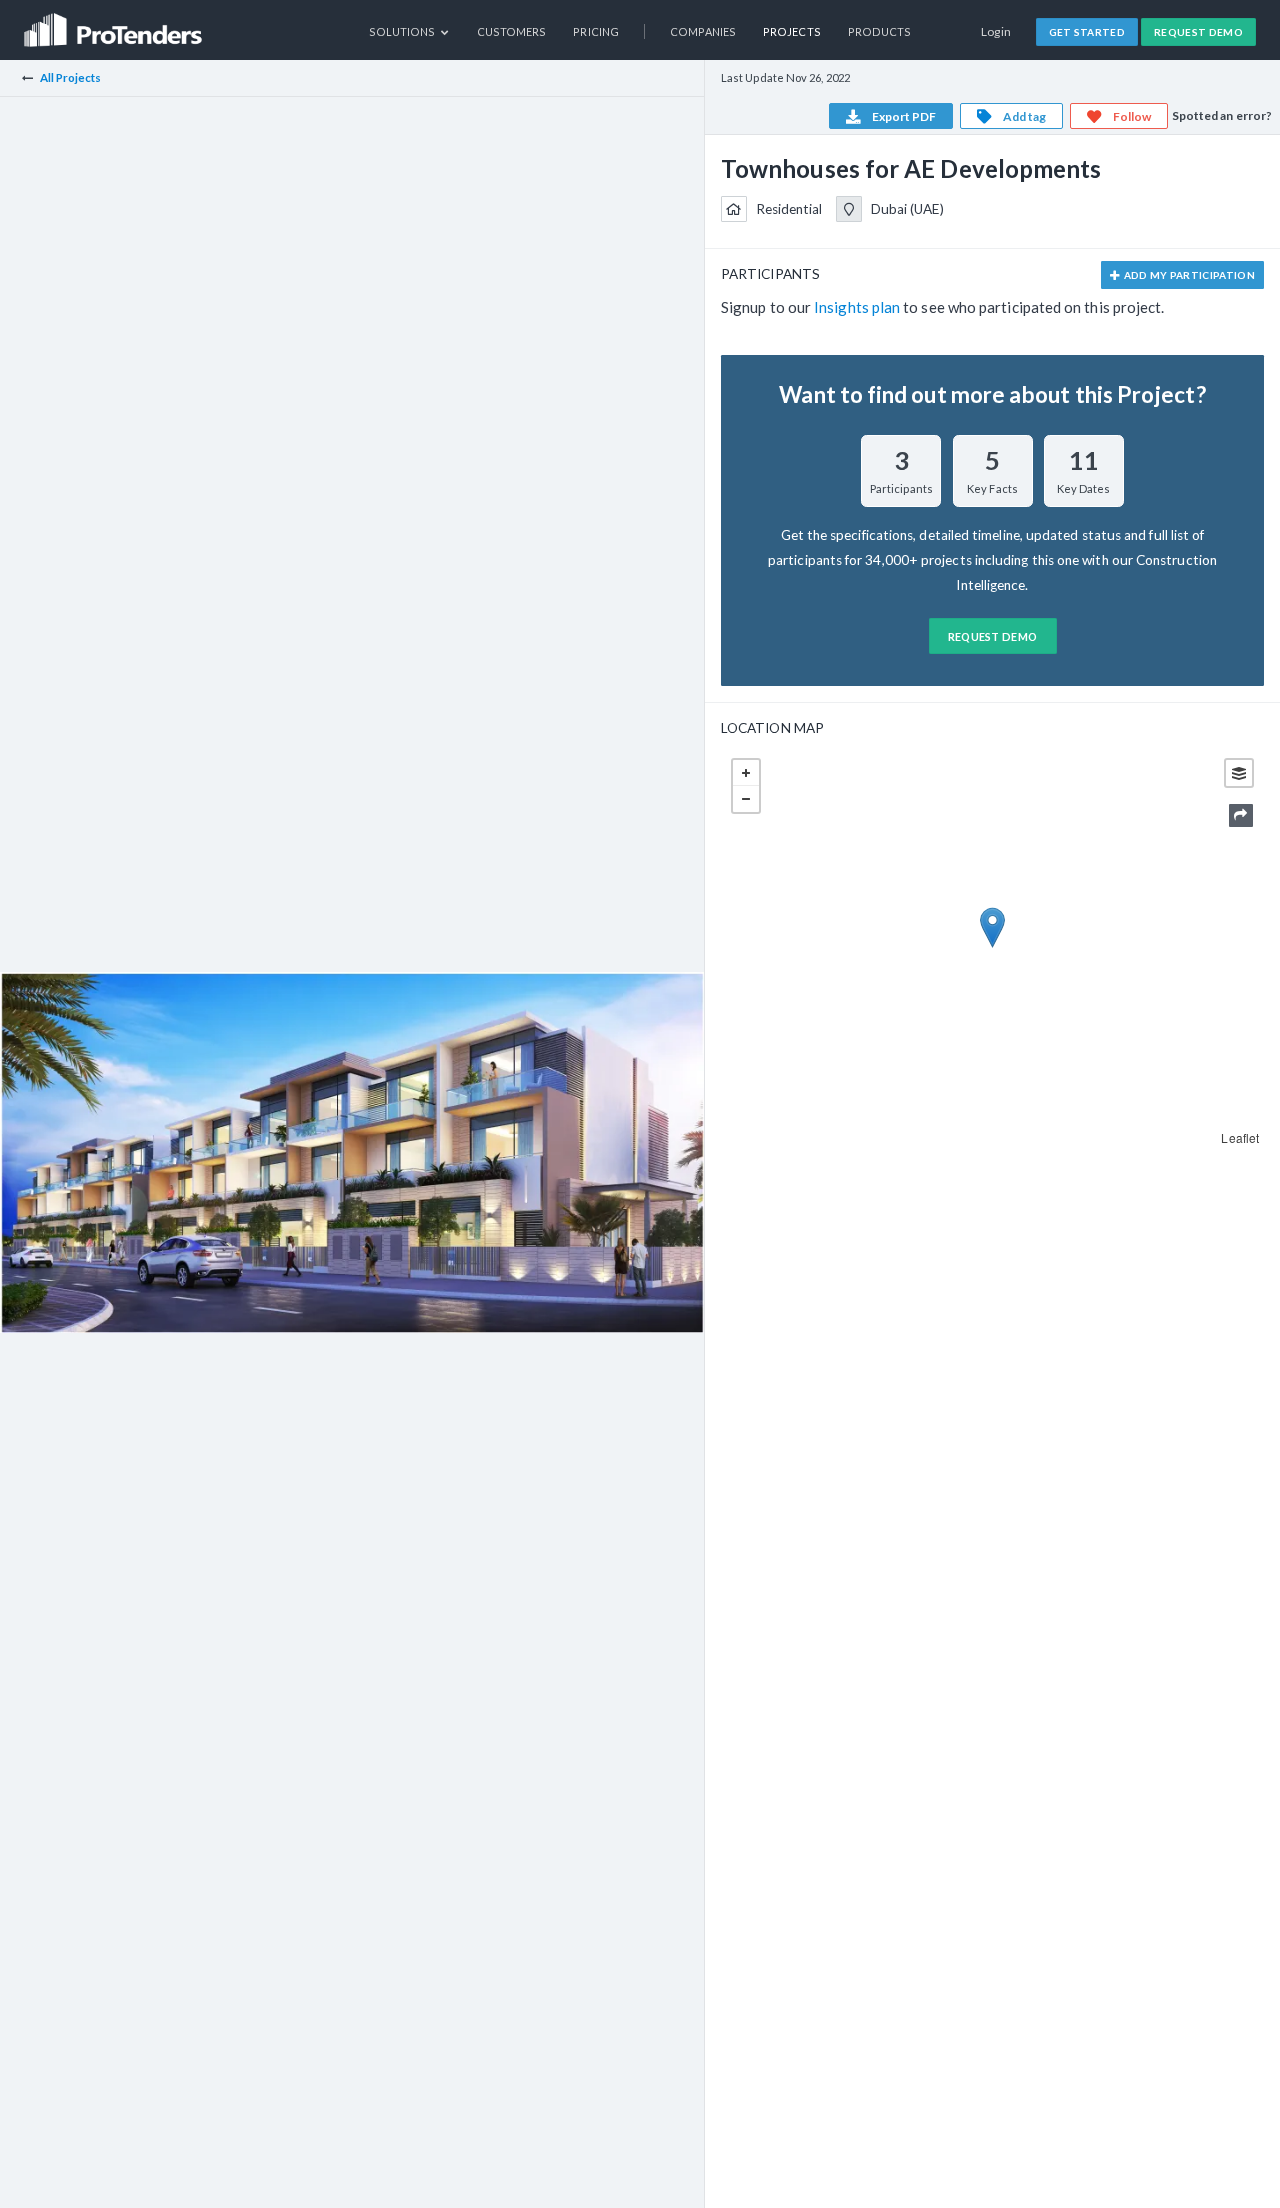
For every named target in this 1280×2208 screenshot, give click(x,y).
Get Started (1087, 32)
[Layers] (1239, 773)
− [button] (746, 799)
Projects (792, 31)
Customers (512, 31)
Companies (703, 31)
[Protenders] (115, 23)
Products (880, 31)
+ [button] (746, 773)
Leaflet (1240, 1137)
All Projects (71, 77)
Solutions (403, 31)
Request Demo (1198, 32)
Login (996, 31)
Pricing (596, 31)
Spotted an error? (1222, 115)
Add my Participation (1188, 275)
